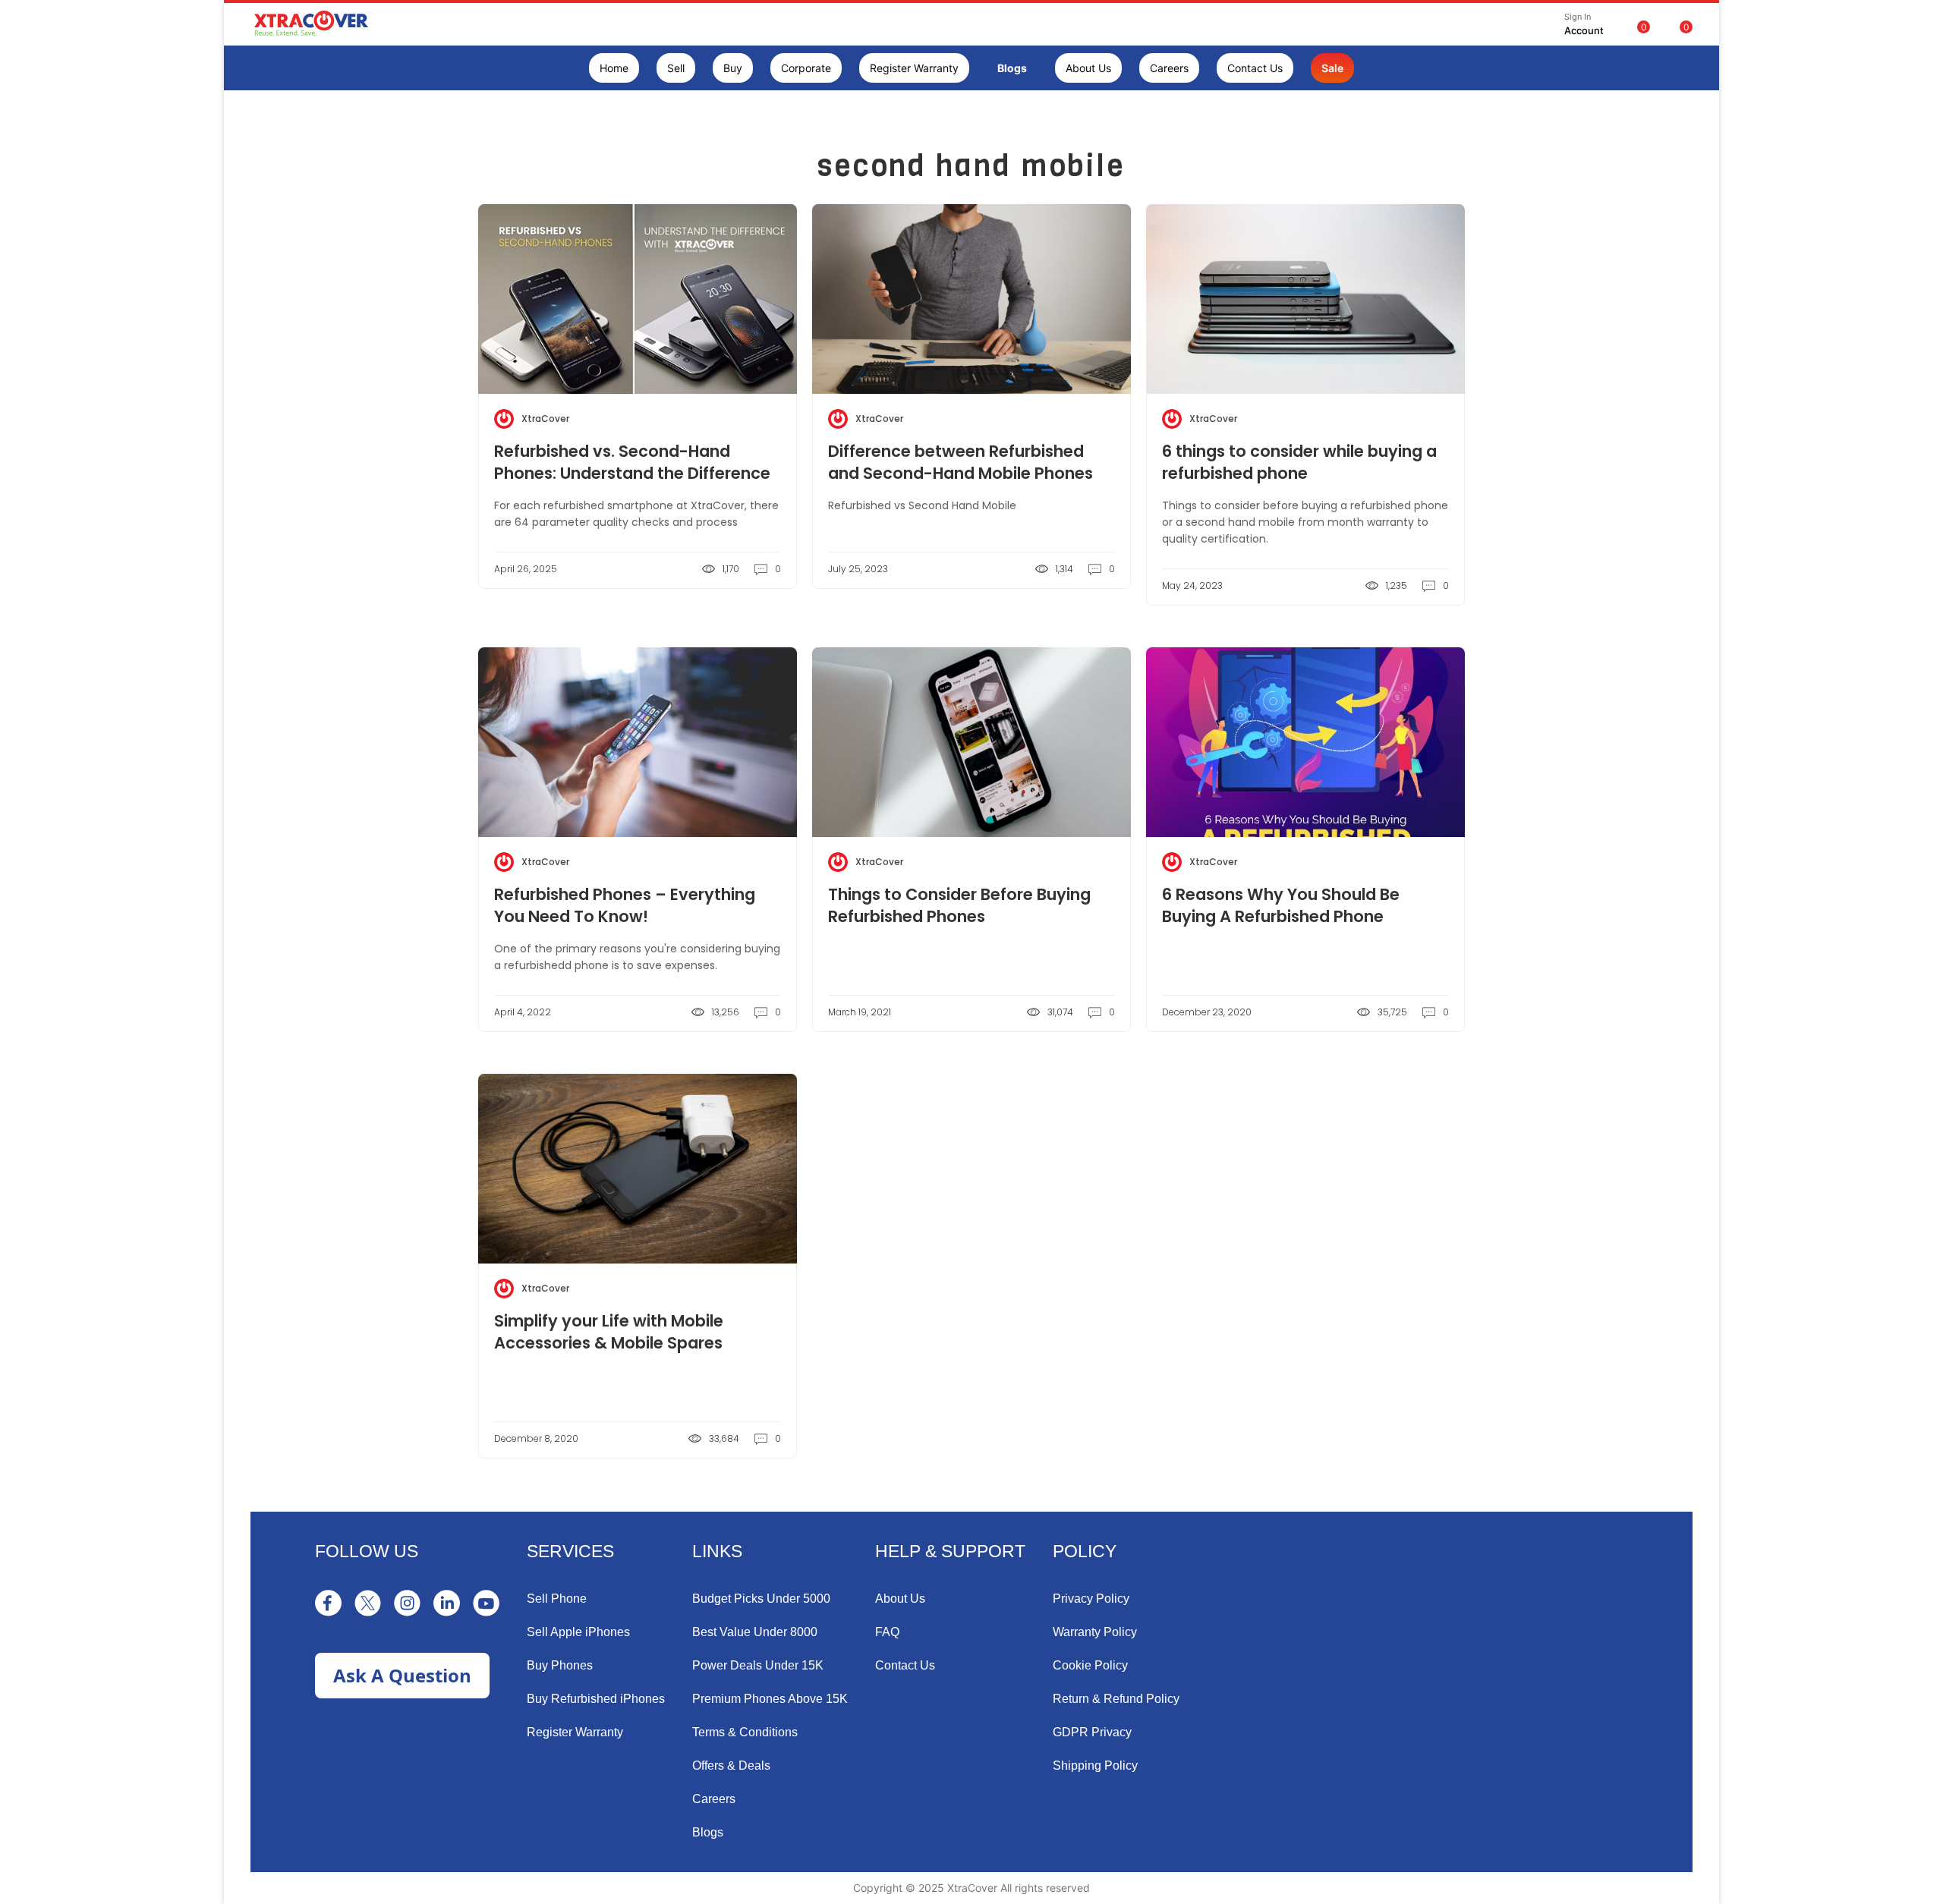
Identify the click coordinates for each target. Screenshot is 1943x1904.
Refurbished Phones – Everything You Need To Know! (625, 905)
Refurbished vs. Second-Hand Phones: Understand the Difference (632, 462)
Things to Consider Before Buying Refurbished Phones (959, 905)
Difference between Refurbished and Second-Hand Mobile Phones (960, 462)
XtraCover (545, 419)
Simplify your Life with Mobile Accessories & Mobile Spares (609, 1332)
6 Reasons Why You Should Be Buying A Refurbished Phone (1281, 905)
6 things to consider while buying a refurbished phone (1299, 462)
